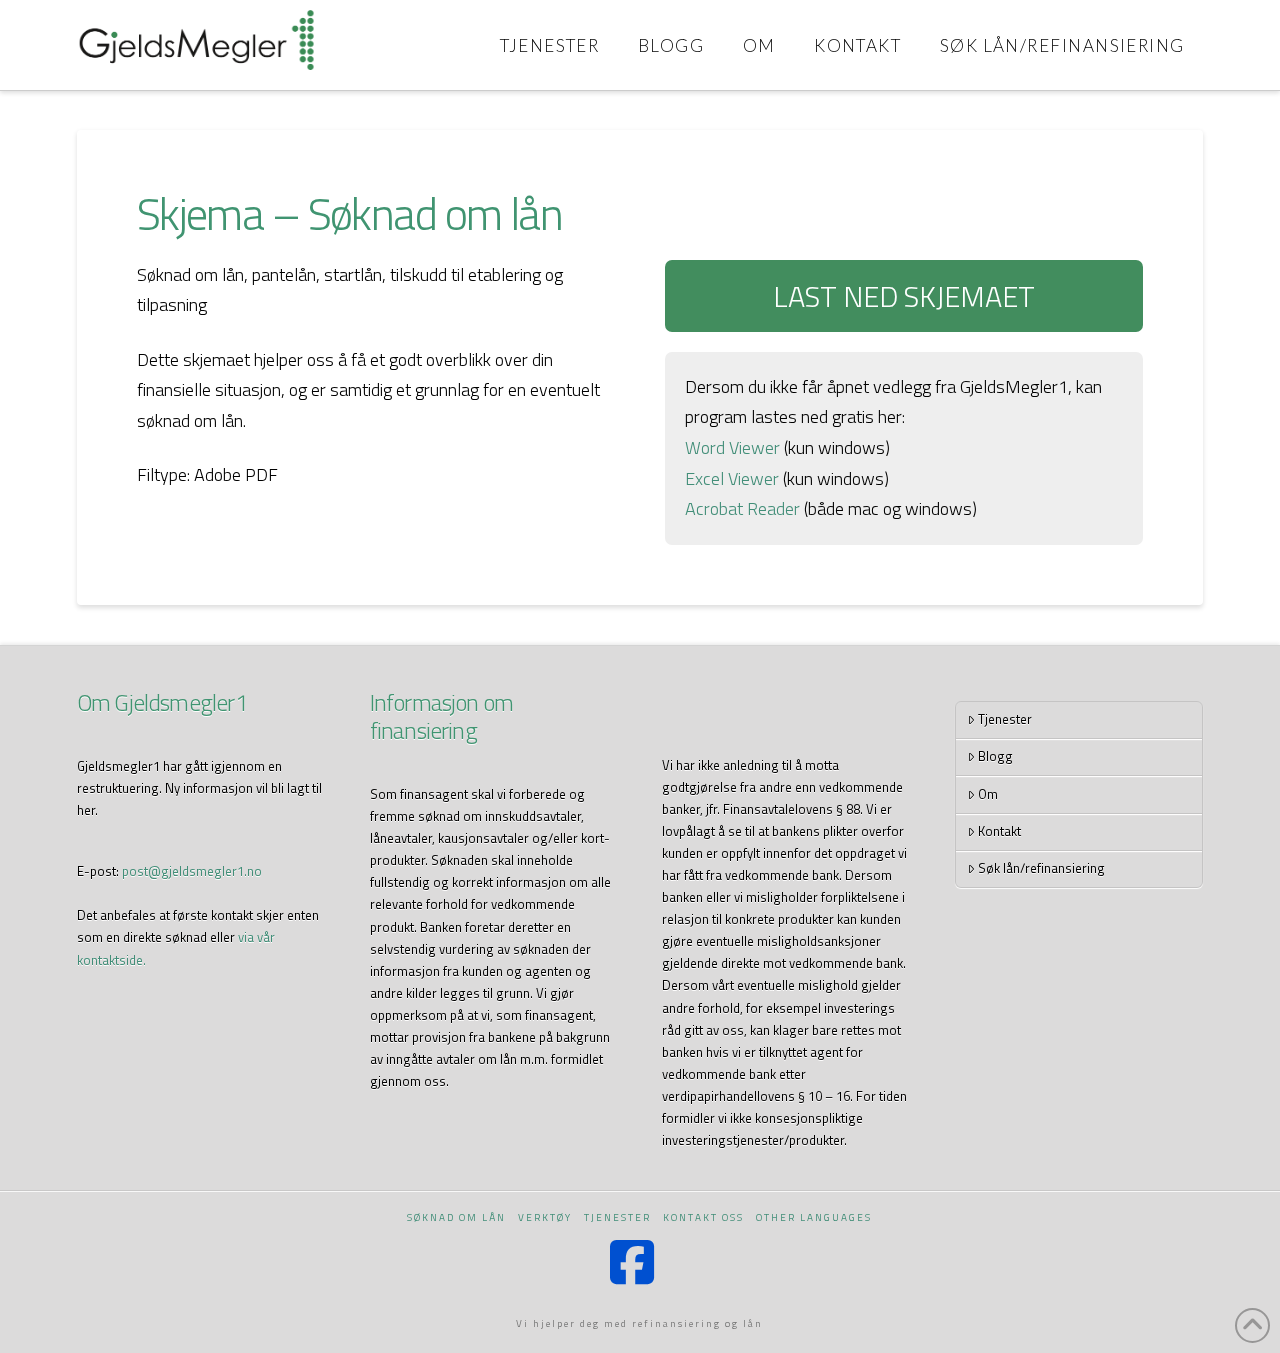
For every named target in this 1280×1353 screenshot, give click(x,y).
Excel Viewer (732, 478)
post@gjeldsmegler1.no (192, 871)
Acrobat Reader (742, 508)
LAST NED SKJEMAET (904, 296)
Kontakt (999, 831)
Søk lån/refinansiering (1041, 868)
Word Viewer (732, 447)
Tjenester (1005, 719)
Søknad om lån (456, 1217)
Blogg (995, 756)
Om (988, 794)
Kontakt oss (703, 1217)
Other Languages (814, 1217)
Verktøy (545, 1217)
